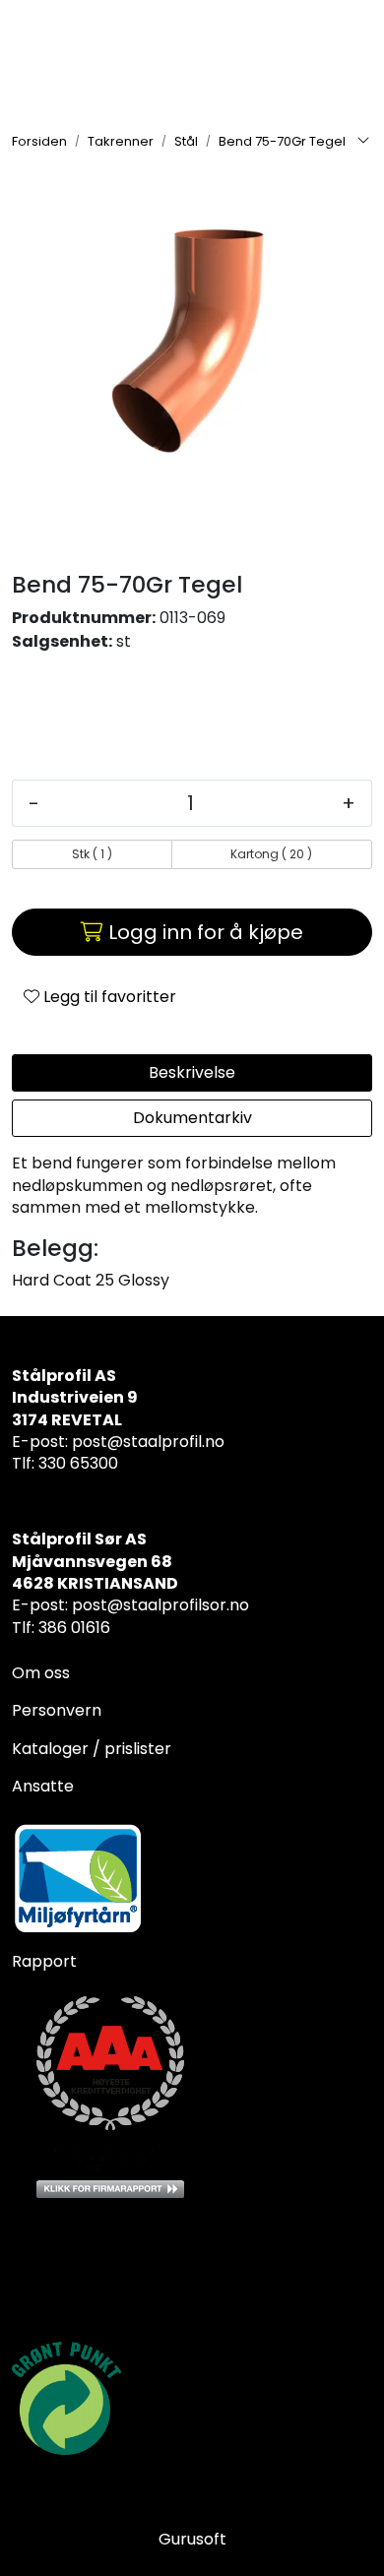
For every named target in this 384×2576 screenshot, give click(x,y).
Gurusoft (192, 2539)
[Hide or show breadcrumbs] (363, 142)
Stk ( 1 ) (92, 854)
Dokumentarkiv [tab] (192, 1118)
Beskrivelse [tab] (192, 1072)
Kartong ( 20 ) (271, 854)
